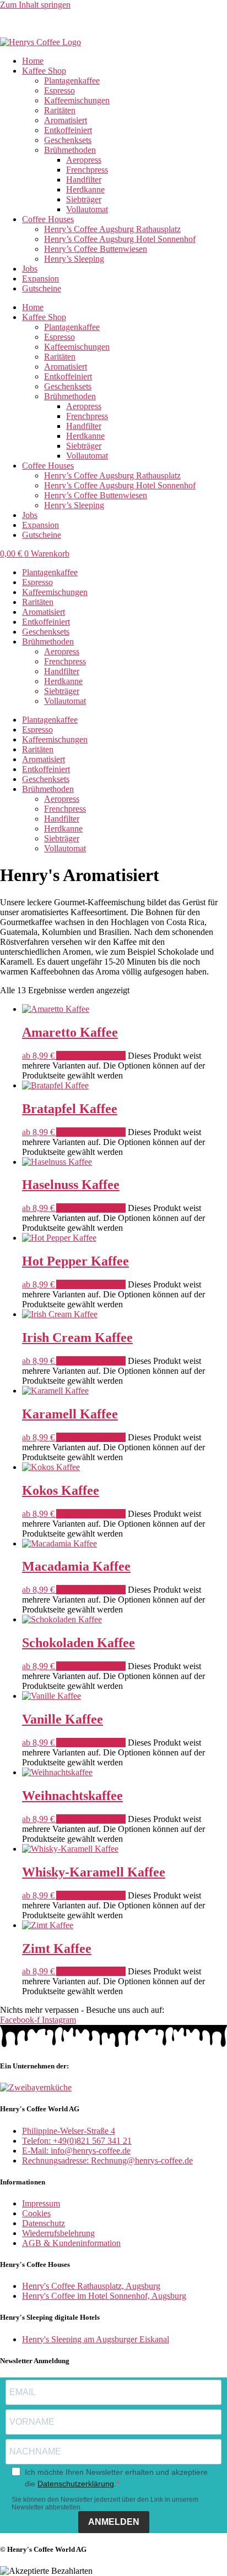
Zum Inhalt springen (35, 5)
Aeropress (84, 160)
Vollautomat (87, 209)
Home (33, 61)
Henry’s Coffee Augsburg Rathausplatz (112, 229)
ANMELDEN (114, 2522)
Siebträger (84, 199)
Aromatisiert (66, 120)
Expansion (40, 279)
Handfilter (84, 180)
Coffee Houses (48, 219)
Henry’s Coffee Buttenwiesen (96, 249)
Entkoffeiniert (68, 130)
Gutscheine (42, 288)
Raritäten (60, 110)
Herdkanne (85, 189)
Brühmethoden (70, 150)
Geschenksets (68, 140)
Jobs (30, 269)
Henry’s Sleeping (74, 259)
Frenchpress (87, 170)
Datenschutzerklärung (76, 2484)
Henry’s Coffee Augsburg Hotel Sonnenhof (120, 239)
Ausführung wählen (91, 1056)
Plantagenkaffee (72, 81)
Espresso (60, 90)
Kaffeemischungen (77, 100)
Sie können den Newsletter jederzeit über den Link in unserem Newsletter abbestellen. (105, 2503)
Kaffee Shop (44, 71)
